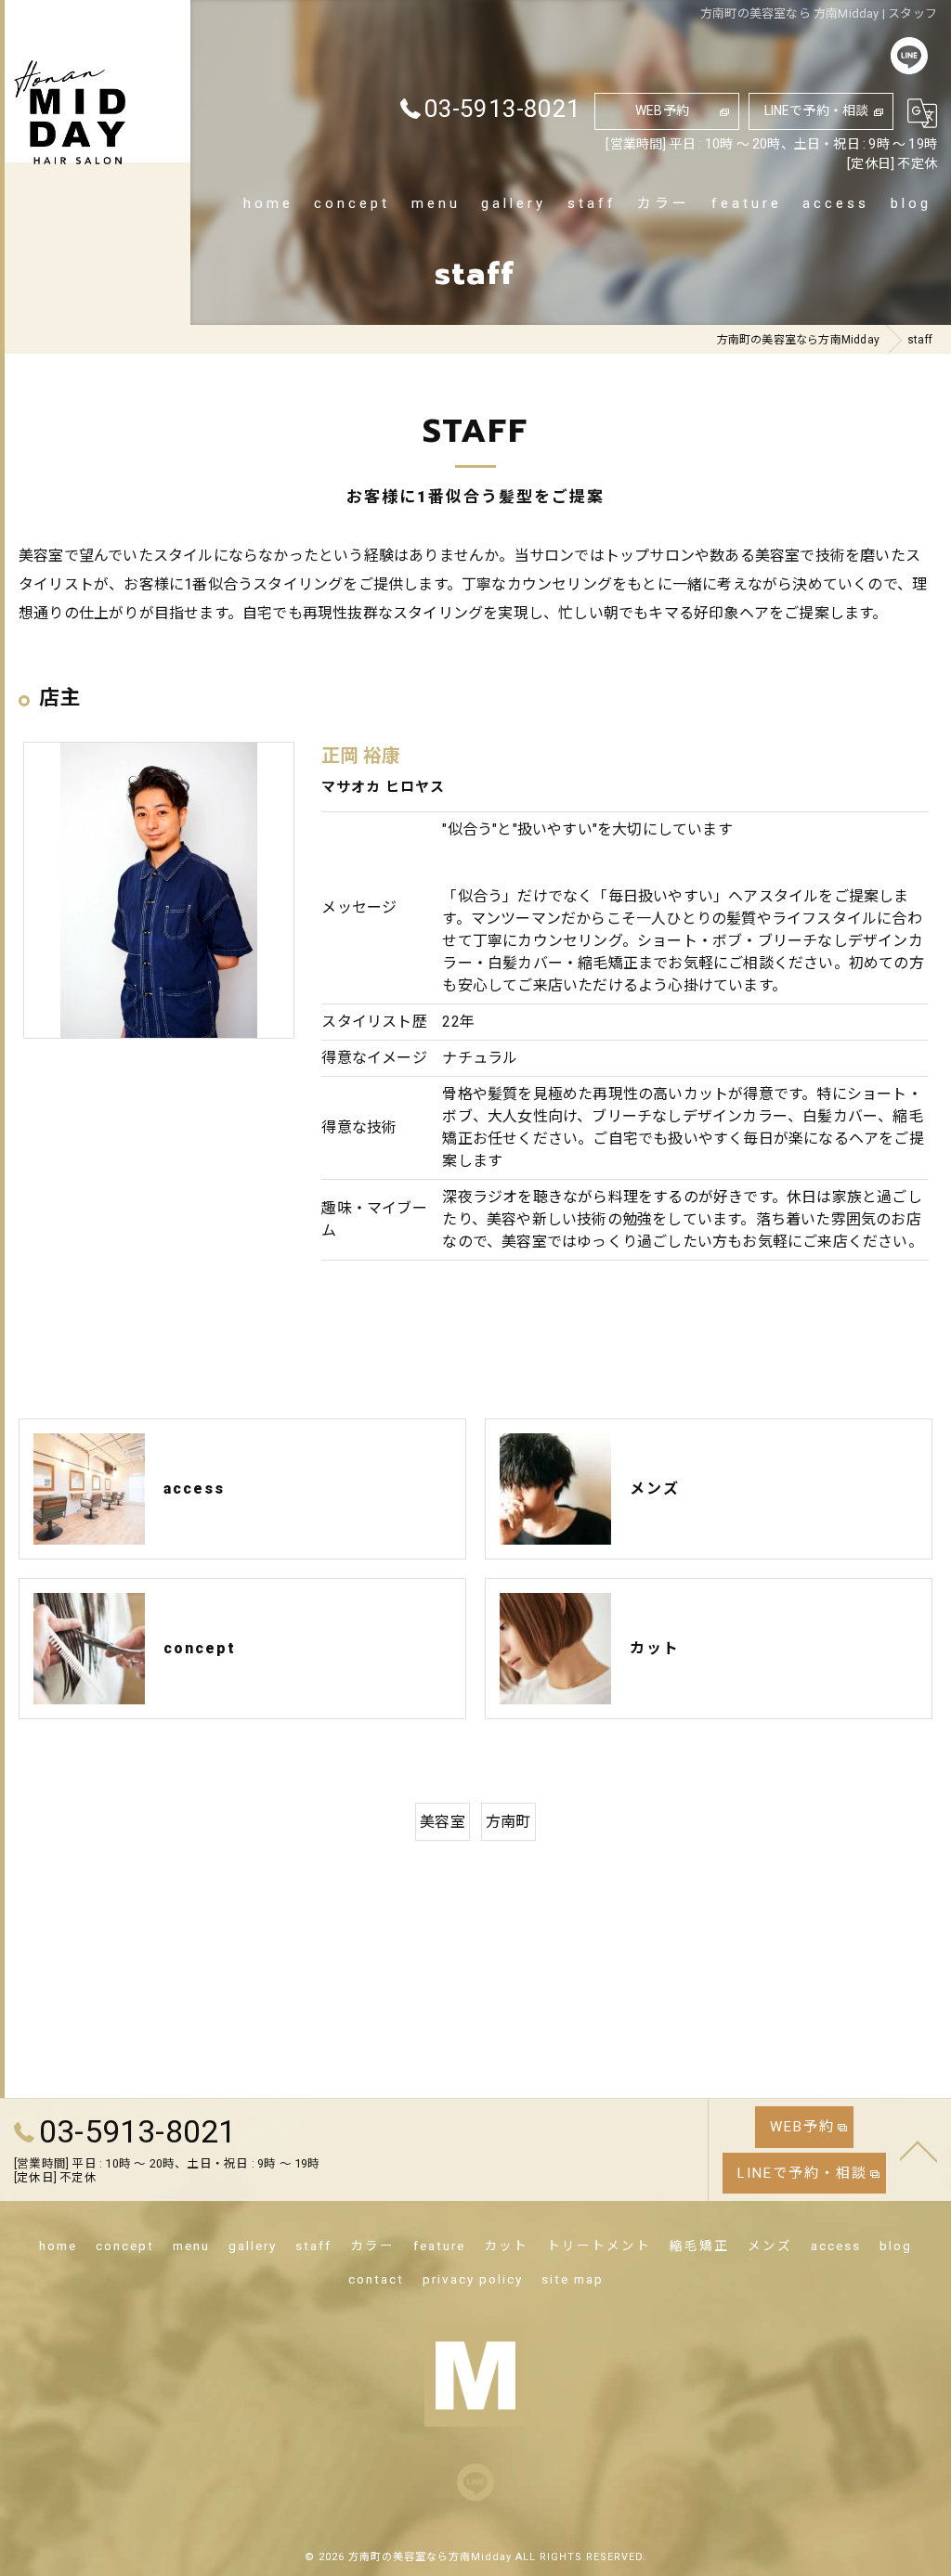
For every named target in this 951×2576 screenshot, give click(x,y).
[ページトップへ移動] (918, 2150)
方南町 (508, 1822)
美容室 (443, 1822)
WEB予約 (662, 110)
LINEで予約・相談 (817, 110)
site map (573, 2279)
